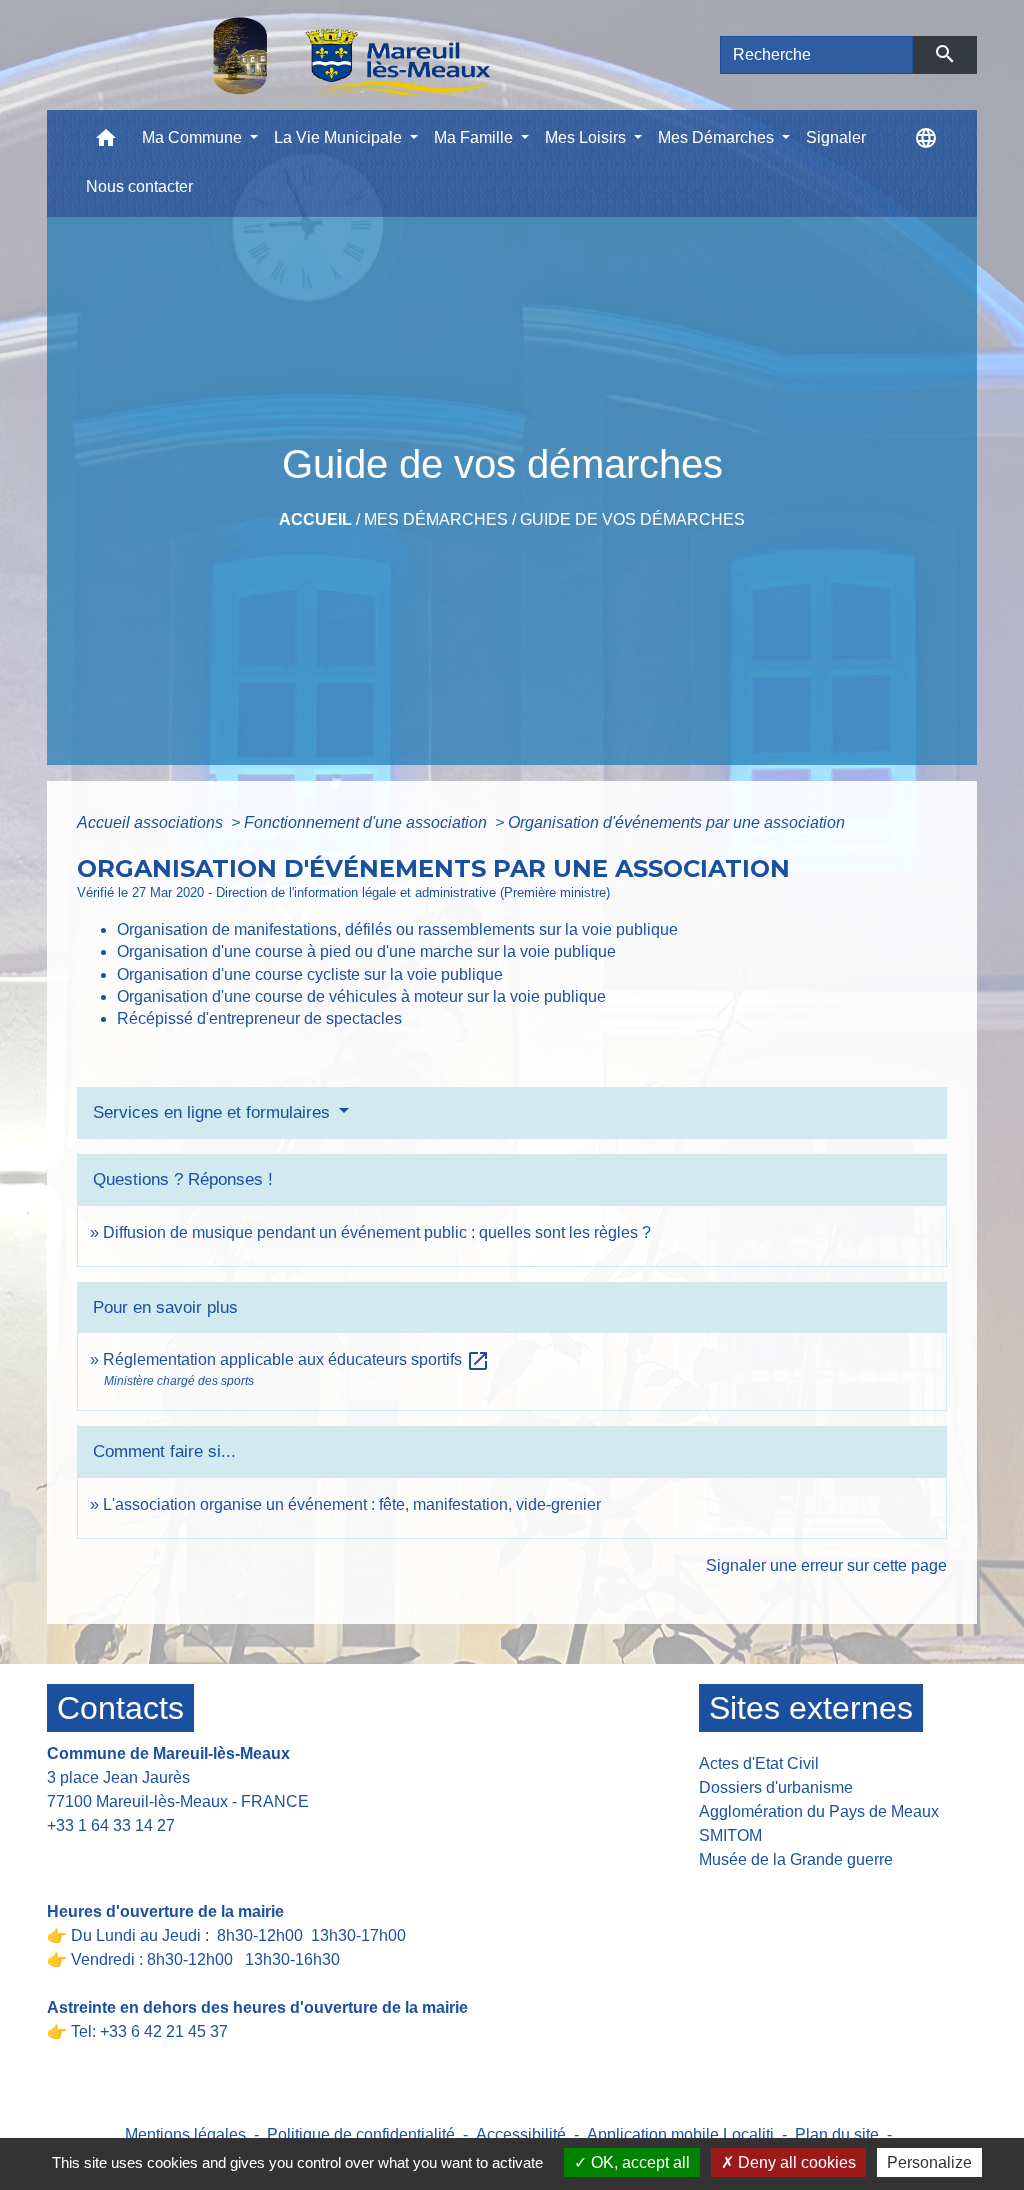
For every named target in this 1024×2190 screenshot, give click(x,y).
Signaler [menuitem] (836, 137)
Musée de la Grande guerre (796, 1859)
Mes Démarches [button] (718, 137)
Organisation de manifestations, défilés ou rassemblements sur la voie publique (397, 929)
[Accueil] (300, 55)
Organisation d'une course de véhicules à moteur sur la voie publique (361, 996)
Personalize (929, 2162)
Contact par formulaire (138, 1856)
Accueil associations (152, 822)
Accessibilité (521, 2134)
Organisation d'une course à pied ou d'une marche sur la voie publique (366, 951)
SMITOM (730, 1835)
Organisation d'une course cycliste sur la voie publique (310, 974)
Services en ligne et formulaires (214, 1112)
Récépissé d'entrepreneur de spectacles (259, 1018)
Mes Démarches (436, 519)
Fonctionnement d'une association (367, 822)
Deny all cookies (795, 2162)
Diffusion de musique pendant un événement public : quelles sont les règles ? (377, 1232)
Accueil (315, 519)
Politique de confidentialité (361, 2134)
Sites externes (811, 1708)
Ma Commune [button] (194, 137)
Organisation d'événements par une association (676, 822)
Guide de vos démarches (632, 519)
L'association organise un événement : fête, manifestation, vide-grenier (352, 1504)
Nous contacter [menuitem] (139, 186)
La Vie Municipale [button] (340, 137)
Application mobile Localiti (680, 2134)
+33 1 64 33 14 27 (111, 1825)
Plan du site (837, 2134)
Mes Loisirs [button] (587, 137)
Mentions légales (185, 2134)
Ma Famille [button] (475, 137)
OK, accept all (638, 2162)
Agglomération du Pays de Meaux (819, 1811)
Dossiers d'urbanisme (776, 1787)
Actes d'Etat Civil (759, 1763)
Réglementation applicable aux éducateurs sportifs (296, 1359)
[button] (106, 142)
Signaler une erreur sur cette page (826, 1565)
